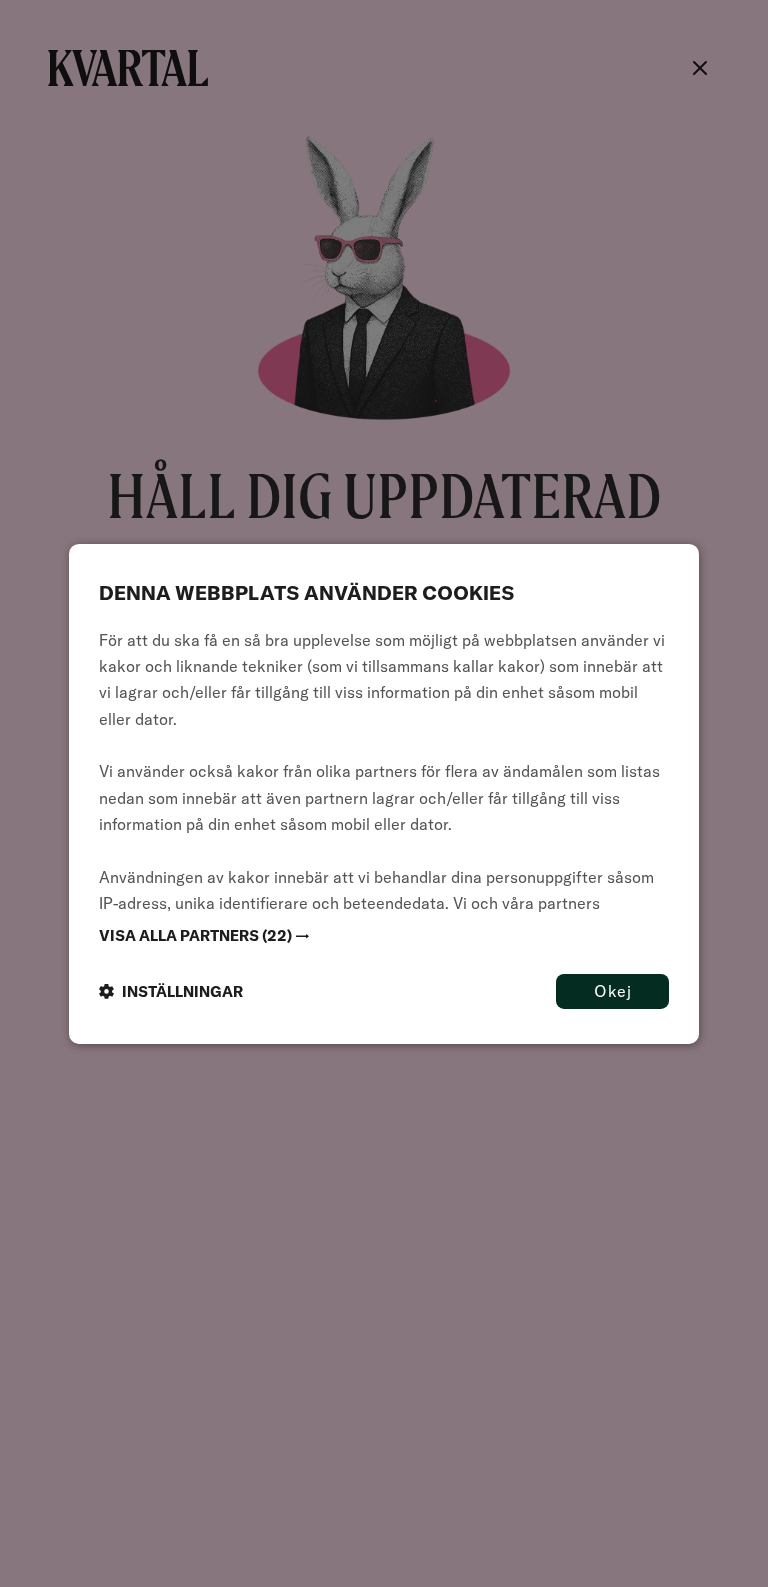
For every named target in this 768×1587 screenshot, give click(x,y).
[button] (384, 935)
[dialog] (384, 793)
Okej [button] (612, 990)
